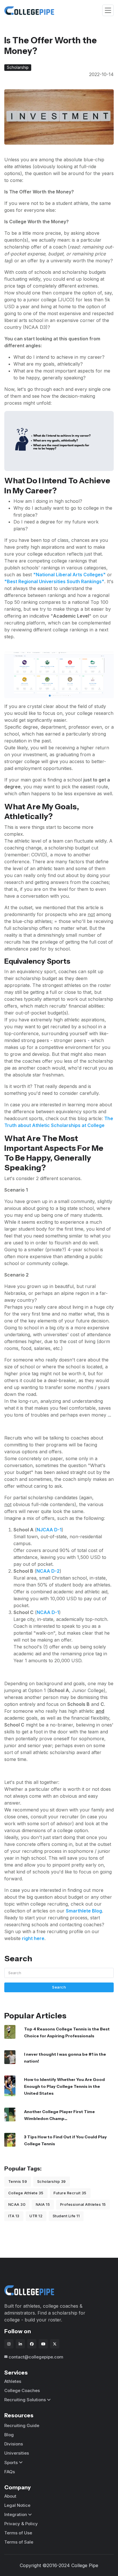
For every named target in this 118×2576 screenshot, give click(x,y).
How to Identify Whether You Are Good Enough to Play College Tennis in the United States (64, 2086)
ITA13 (14, 2216)
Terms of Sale (19, 2542)
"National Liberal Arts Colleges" (69, 575)
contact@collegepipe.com (36, 2357)
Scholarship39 (52, 2181)
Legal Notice (17, 2505)
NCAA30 (17, 2204)
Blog (9, 2435)
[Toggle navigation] (108, 10)
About (10, 2496)
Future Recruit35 (70, 2193)
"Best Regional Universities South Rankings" (54, 581)
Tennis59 (18, 2181)
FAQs (10, 2472)
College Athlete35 (26, 2193)
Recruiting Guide (22, 2425)
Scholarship (18, 67)
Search (59, 1987)
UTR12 (36, 2216)
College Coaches (22, 2390)
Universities (17, 2453)
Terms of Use (18, 2533)
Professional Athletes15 (83, 2204)
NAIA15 (43, 2204)
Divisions (14, 2444)
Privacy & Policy (21, 2524)
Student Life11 (66, 2216)
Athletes (13, 2381)
